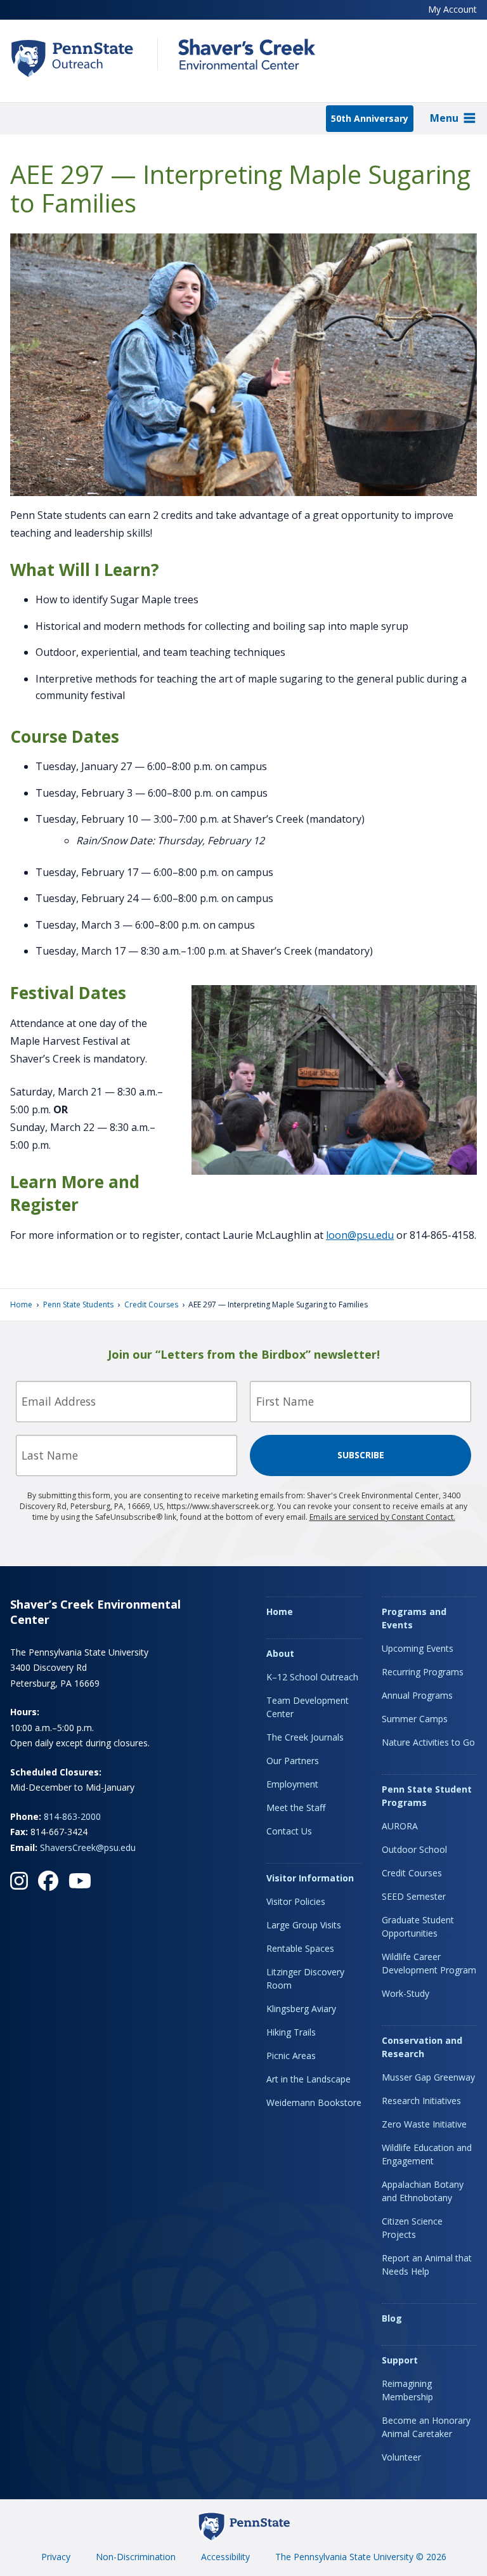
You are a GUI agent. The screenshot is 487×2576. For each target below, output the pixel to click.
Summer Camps (415, 1719)
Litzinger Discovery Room (305, 1978)
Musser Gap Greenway (428, 2077)
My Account (452, 9)
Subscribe (361, 1455)
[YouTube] (80, 1881)
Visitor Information (310, 1878)
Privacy (56, 2557)
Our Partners (293, 1761)
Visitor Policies (296, 1901)
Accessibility (225, 2557)
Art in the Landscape (308, 2079)
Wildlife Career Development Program (429, 1963)
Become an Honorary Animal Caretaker (426, 2427)
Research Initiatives (421, 2101)
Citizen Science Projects (412, 2228)
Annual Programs (417, 1695)
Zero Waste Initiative (424, 2124)
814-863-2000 (72, 1816)
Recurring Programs (423, 1672)
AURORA (400, 1826)
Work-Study (406, 1993)
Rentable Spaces (300, 1948)
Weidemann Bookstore (314, 2102)
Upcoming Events (418, 1648)
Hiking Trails (291, 2032)
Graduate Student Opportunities (418, 1926)
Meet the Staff (296, 1808)
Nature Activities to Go (428, 1742)
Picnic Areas (291, 2056)
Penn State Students (78, 1304)
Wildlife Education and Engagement (427, 2154)
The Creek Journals (305, 1737)
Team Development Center (308, 1707)
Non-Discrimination (136, 2557)
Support (400, 2360)
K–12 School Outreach (312, 1677)
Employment (292, 1784)
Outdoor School (414, 1849)
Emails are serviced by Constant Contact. (382, 1517)
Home (21, 1304)
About (280, 1653)
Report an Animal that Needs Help (427, 2265)
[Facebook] (48, 1881)
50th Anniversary (370, 118)
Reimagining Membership (407, 2390)
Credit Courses (151, 1304)
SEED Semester (414, 1896)
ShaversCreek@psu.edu (88, 1847)
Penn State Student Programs (427, 1796)
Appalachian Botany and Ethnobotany (423, 2191)
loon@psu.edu (360, 1235)
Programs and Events (414, 1618)
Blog (392, 2318)
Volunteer (401, 2457)
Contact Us (289, 1831)
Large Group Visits (304, 1925)
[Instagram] (19, 1881)
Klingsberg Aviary (301, 2009)
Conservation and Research (422, 2047)
